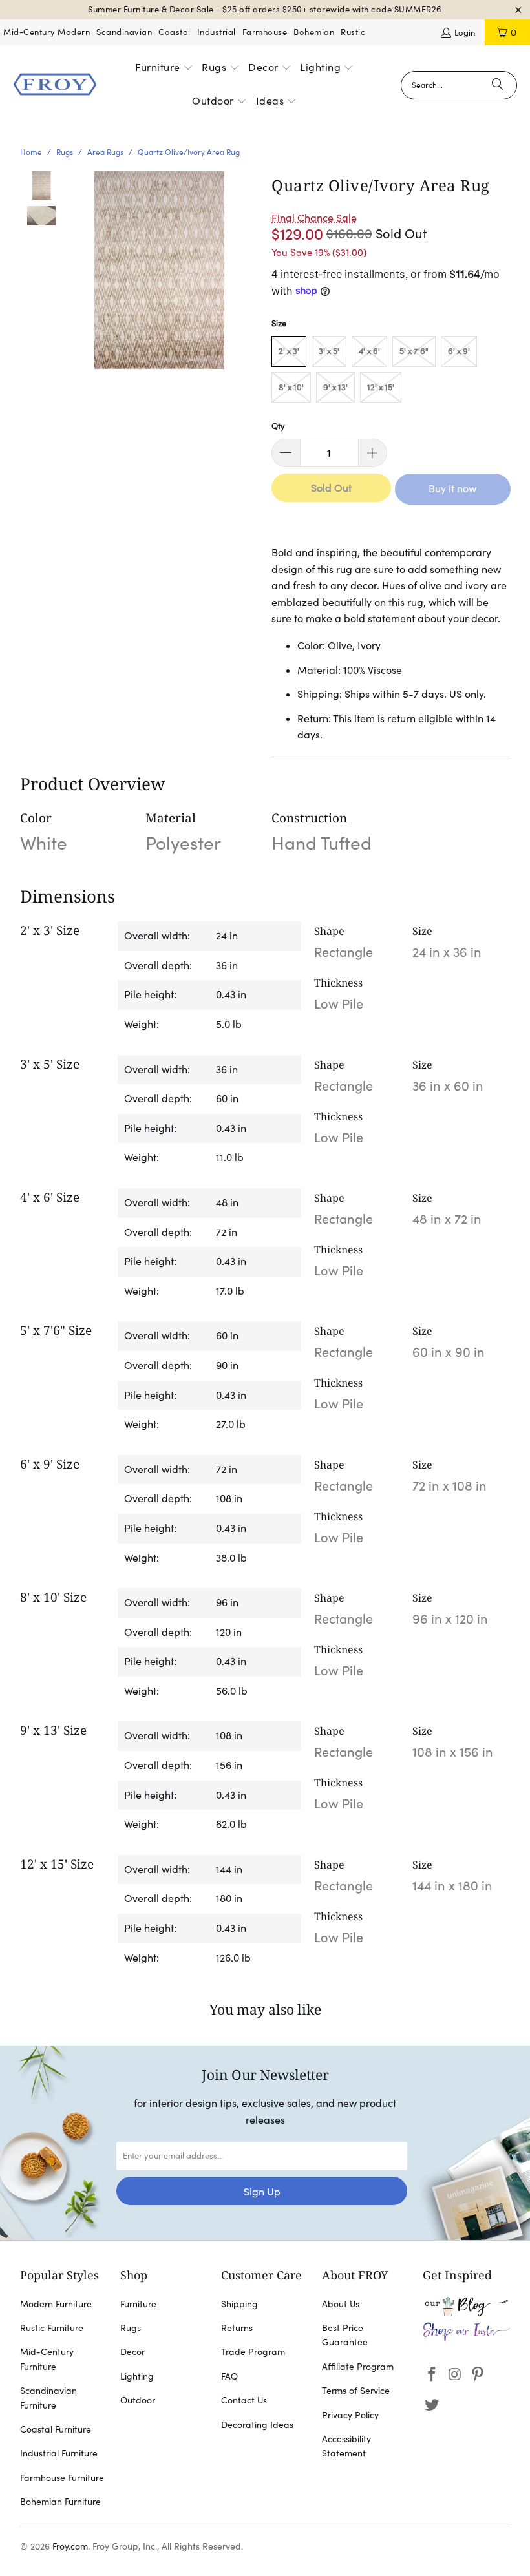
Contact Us (244, 2400)
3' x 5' (329, 351)
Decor (132, 2352)
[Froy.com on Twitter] (432, 2405)
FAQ (229, 2376)
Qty (278, 426)
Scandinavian (124, 32)
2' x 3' (289, 351)
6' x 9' (459, 351)
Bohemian (314, 32)
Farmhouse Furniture (62, 2478)
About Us (341, 2304)
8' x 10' (291, 387)
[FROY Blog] (467, 2313)
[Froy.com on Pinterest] (478, 2375)
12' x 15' (381, 387)
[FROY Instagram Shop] (467, 2339)
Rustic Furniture (52, 2328)
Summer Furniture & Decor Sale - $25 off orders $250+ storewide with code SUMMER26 (265, 9)
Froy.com (70, 2546)
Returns (237, 2328)
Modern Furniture (56, 2304)
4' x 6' (369, 351)
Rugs (131, 2328)
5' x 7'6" (414, 351)
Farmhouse (265, 32)
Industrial (217, 32)
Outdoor (138, 2400)
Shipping (239, 2304)
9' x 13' (335, 387)
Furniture (138, 2304)
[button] (164, 68)
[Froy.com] (55, 85)
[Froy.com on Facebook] (432, 2375)
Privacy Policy (350, 2415)
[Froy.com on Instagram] (455, 2375)
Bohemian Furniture (60, 2502)
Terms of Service (356, 2391)
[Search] (498, 85)
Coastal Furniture (56, 2429)
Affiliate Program (358, 2367)
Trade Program (253, 2352)
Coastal (175, 32)
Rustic (353, 32)
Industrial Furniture (59, 2453)
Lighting (137, 2376)
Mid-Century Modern (47, 32)
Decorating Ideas (257, 2425)
